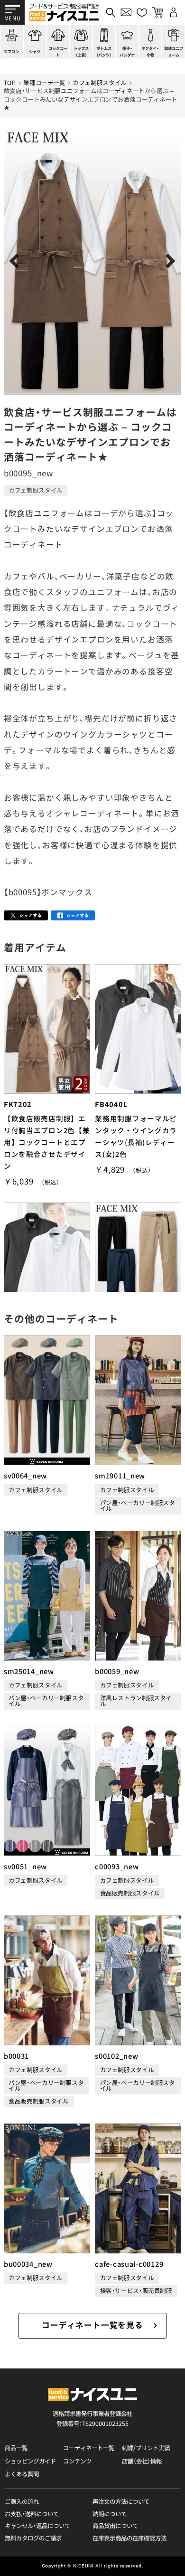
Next (168, 261)
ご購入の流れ (22, 2502)
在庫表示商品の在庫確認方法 (129, 2538)
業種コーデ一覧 (44, 83)
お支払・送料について (32, 2514)
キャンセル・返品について (37, 2526)
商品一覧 (16, 2448)
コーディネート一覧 (89, 2448)
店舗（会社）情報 (142, 2461)
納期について (110, 2514)
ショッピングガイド (30, 2461)
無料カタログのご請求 (33, 2538)
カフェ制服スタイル (100, 83)
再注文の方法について (121, 2502)
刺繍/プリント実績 (146, 2448)
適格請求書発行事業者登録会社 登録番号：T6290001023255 (92, 2419)
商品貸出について (115, 2526)
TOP (10, 83)
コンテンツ (77, 2461)
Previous (17, 261)
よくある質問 (22, 2474)
